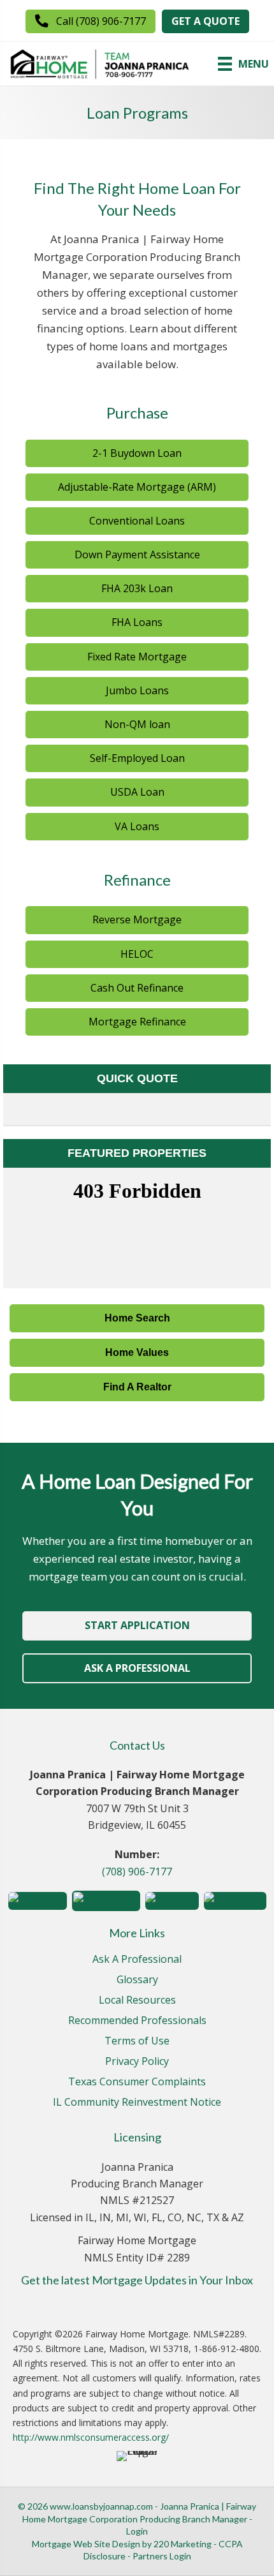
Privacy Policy (137, 2062)
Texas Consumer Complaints (137, 2082)
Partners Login (162, 2556)
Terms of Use (137, 2042)
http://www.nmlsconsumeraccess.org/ (91, 2437)
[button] (90, 21)
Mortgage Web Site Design (86, 2544)
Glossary (137, 1980)
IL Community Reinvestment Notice (137, 2103)
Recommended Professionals (137, 2021)
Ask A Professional (137, 1960)
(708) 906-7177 (137, 1872)
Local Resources (137, 2001)
